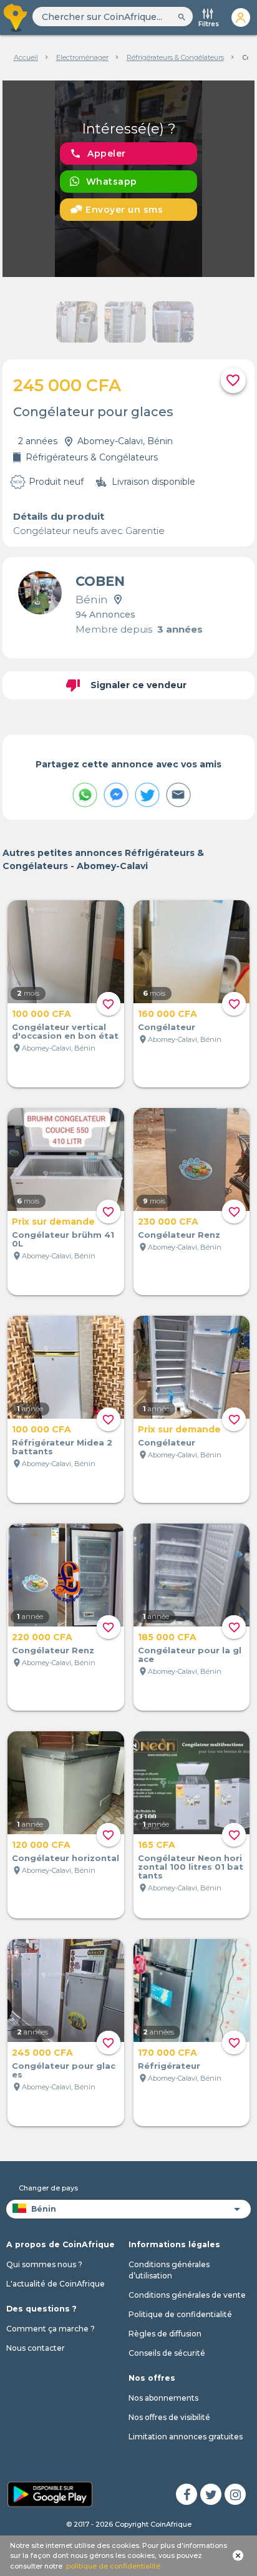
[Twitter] (211, 2494)
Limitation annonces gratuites (186, 2437)
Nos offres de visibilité (169, 2417)
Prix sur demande (53, 1222)
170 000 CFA (167, 2053)
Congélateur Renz (179, 1235)
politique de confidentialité (113, 2566)
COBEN (100, 581)
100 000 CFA (41, 1014)
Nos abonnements (163, 2398)
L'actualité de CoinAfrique (56, 2284)
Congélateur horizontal (65, 1858)
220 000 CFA (42, 1637)
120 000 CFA (41, 1845)
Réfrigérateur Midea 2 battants (62, 1447)
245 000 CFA (42, 2053)
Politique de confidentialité (180, 2314)
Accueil (26, 57)
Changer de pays (48, 2188)
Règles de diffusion (165, 2334)
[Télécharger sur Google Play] (50, 2493)
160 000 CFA (167, 1014)
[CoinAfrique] (16, 17)
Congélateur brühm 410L (63, 1239)
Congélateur (167, 1027)
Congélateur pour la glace (190, 1655)
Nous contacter (36, 2348)
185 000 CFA (167, 1637)
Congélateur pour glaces (64, 2070)
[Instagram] (235, 2494)
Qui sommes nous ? (44, 2264)
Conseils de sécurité (167, 2353)
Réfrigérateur (169, 2066)
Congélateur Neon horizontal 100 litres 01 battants (191, 1867)
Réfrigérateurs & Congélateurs (175, 57)
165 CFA (157, 1845)
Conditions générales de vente (187, 2295)
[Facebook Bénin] (187, 2494)
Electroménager (82, 57)
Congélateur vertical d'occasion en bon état (65, 1031)
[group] (128, 179)
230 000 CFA (168, 1222)
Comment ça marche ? (51, 2329)
